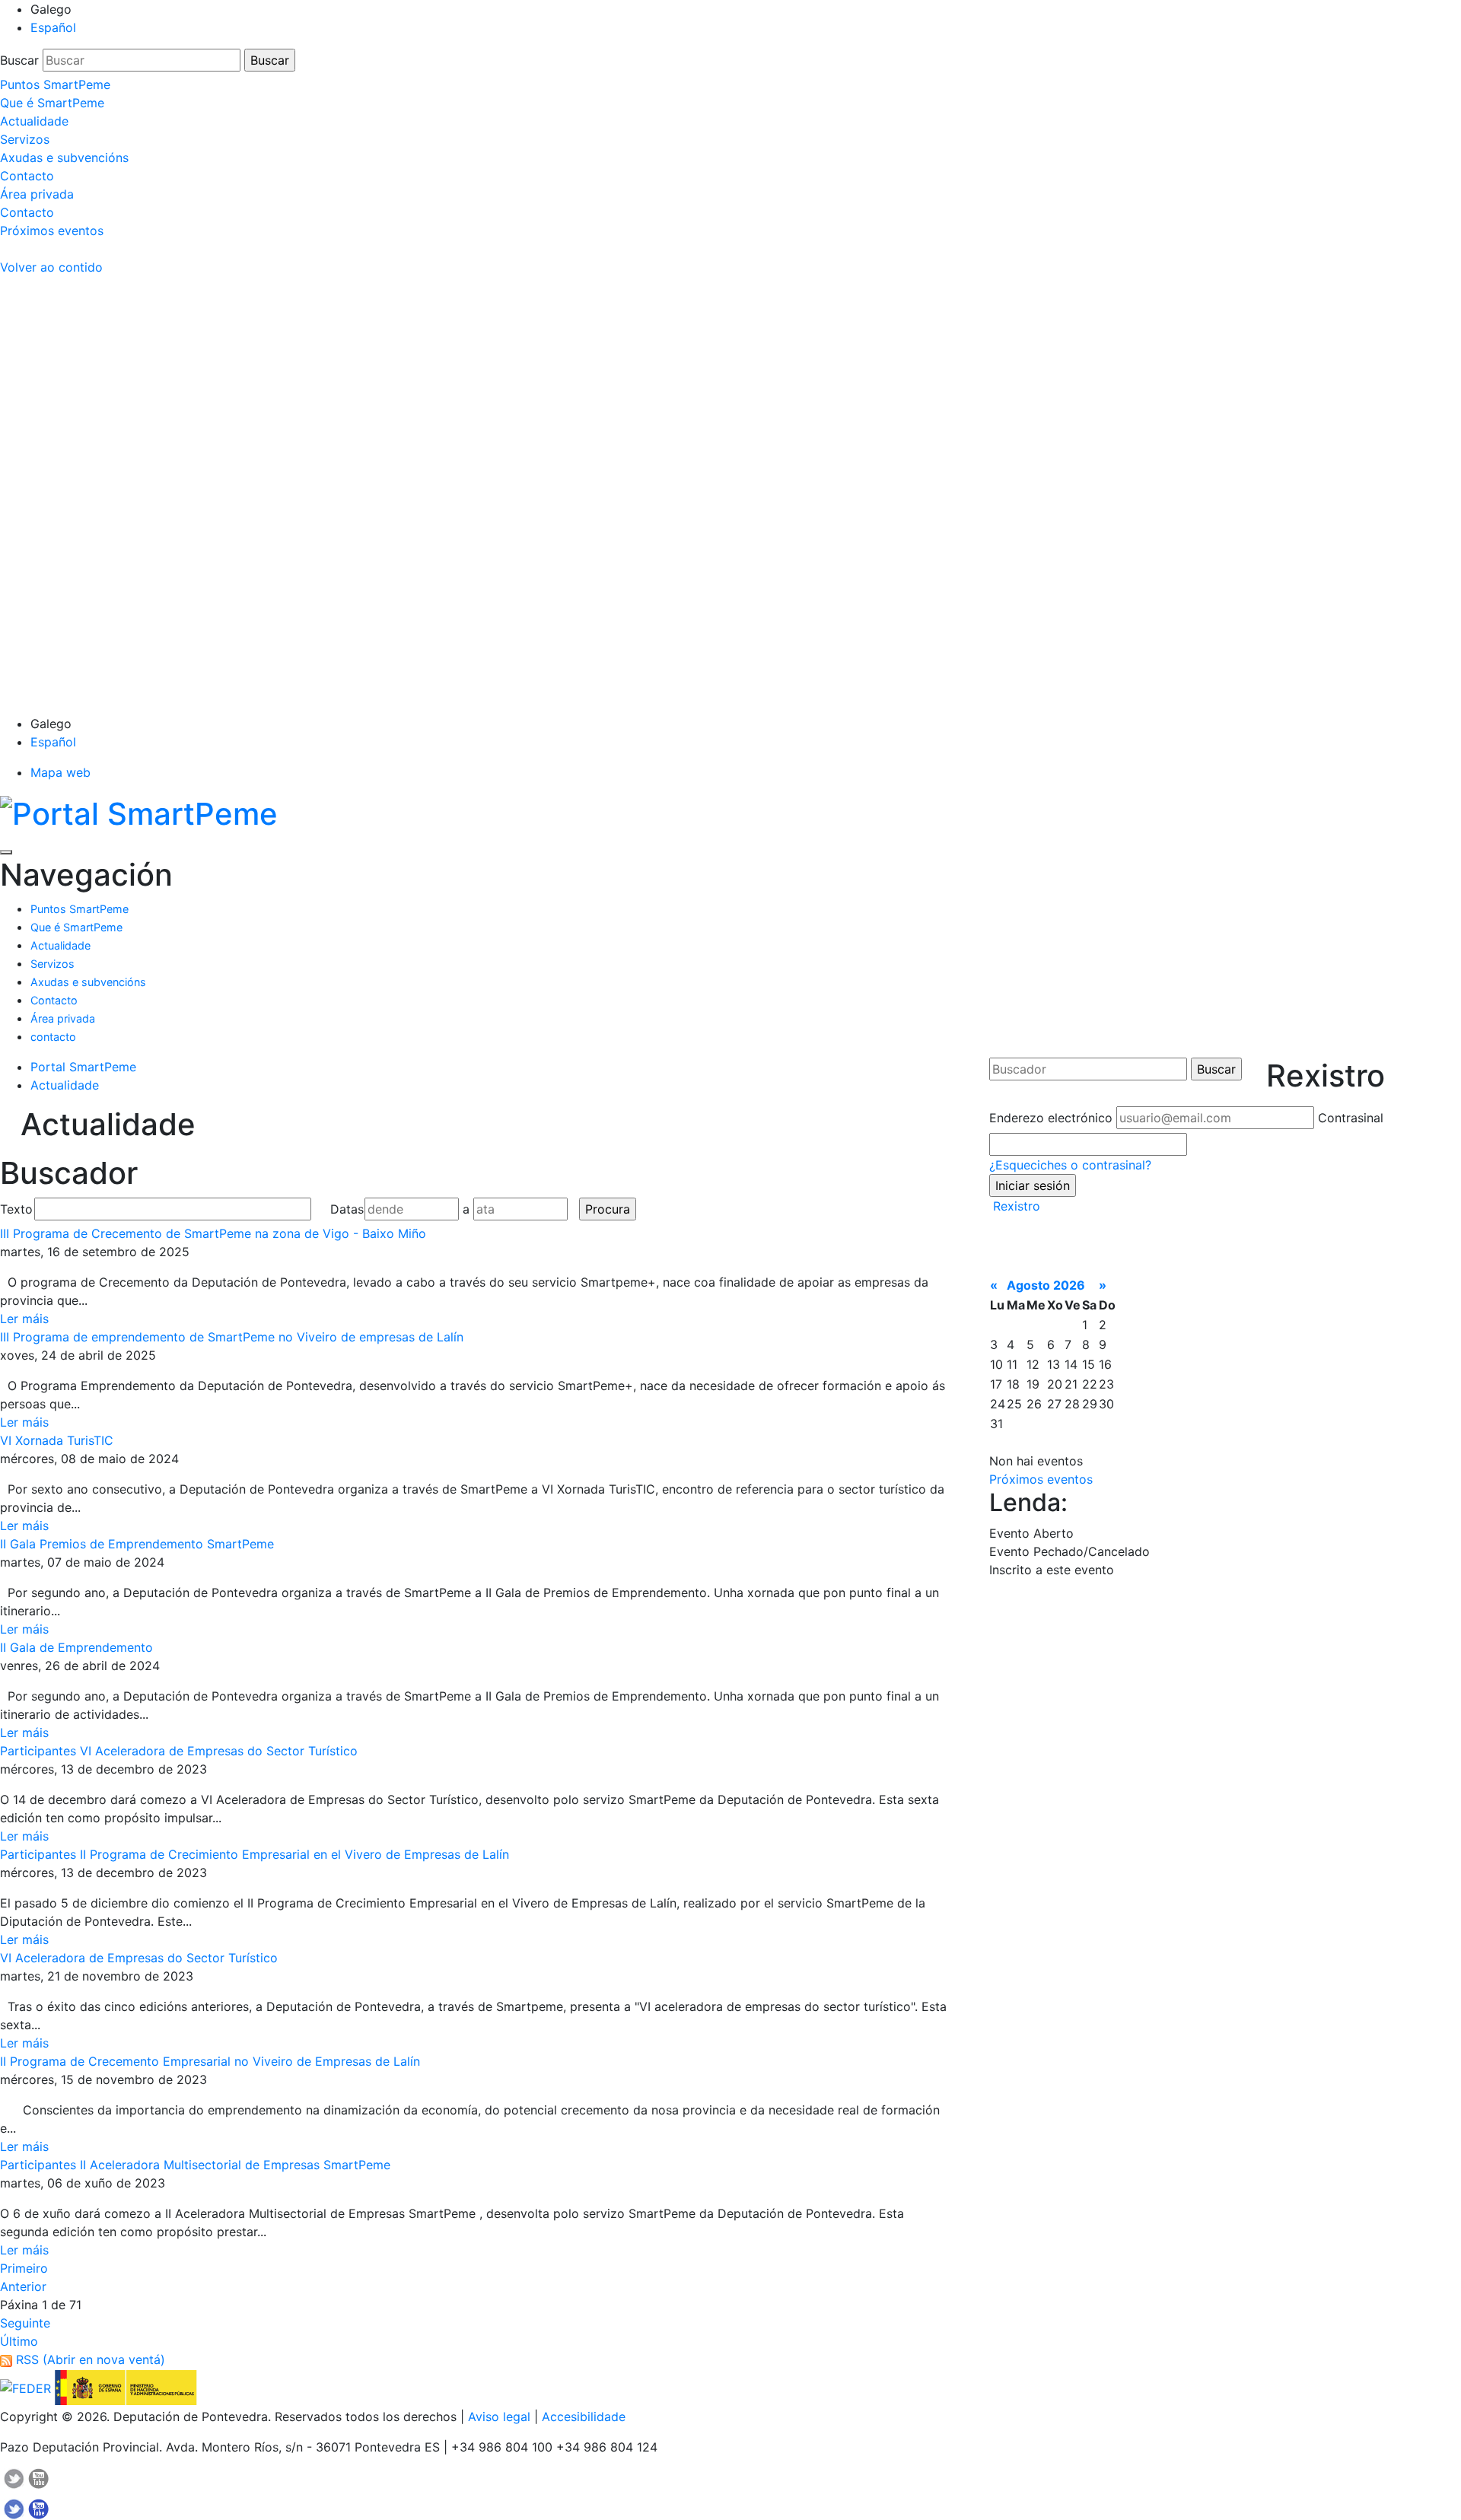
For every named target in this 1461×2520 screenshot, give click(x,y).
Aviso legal (499, 2417)
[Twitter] (14, 2493)
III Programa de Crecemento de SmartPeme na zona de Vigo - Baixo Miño (213, 1233)
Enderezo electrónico (1051, 1118)
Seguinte (25, 2323)
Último (19, 2341)
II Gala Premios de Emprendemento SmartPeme (137, 1544)
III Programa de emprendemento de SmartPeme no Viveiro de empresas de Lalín (232, 1337)
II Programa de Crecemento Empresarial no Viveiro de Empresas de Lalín (210, 2061)
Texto (15, 1209)
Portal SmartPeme (83, 1067)
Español (53, 27)
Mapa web (60, 772)
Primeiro (24, 2268)
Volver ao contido (51, 267)
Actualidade (65, 1085)
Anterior (23, 2286)
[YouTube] (38, 2493)
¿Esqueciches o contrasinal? (1070, 1165)
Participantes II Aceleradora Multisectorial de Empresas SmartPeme (195, 2165)
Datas (345, 1209)
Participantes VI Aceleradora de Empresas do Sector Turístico (179, 1751)
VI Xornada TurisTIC (57, 1440)
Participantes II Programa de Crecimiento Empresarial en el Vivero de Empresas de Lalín (255, 1854)
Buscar (19, 60)
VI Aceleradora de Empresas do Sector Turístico (139, 1958)
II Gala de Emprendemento (76, 1647)
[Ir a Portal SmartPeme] (139, 811)
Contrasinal (1351, 1118)
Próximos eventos (1041, 1479)
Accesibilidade (584, 2417)
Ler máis (24, 1319)
